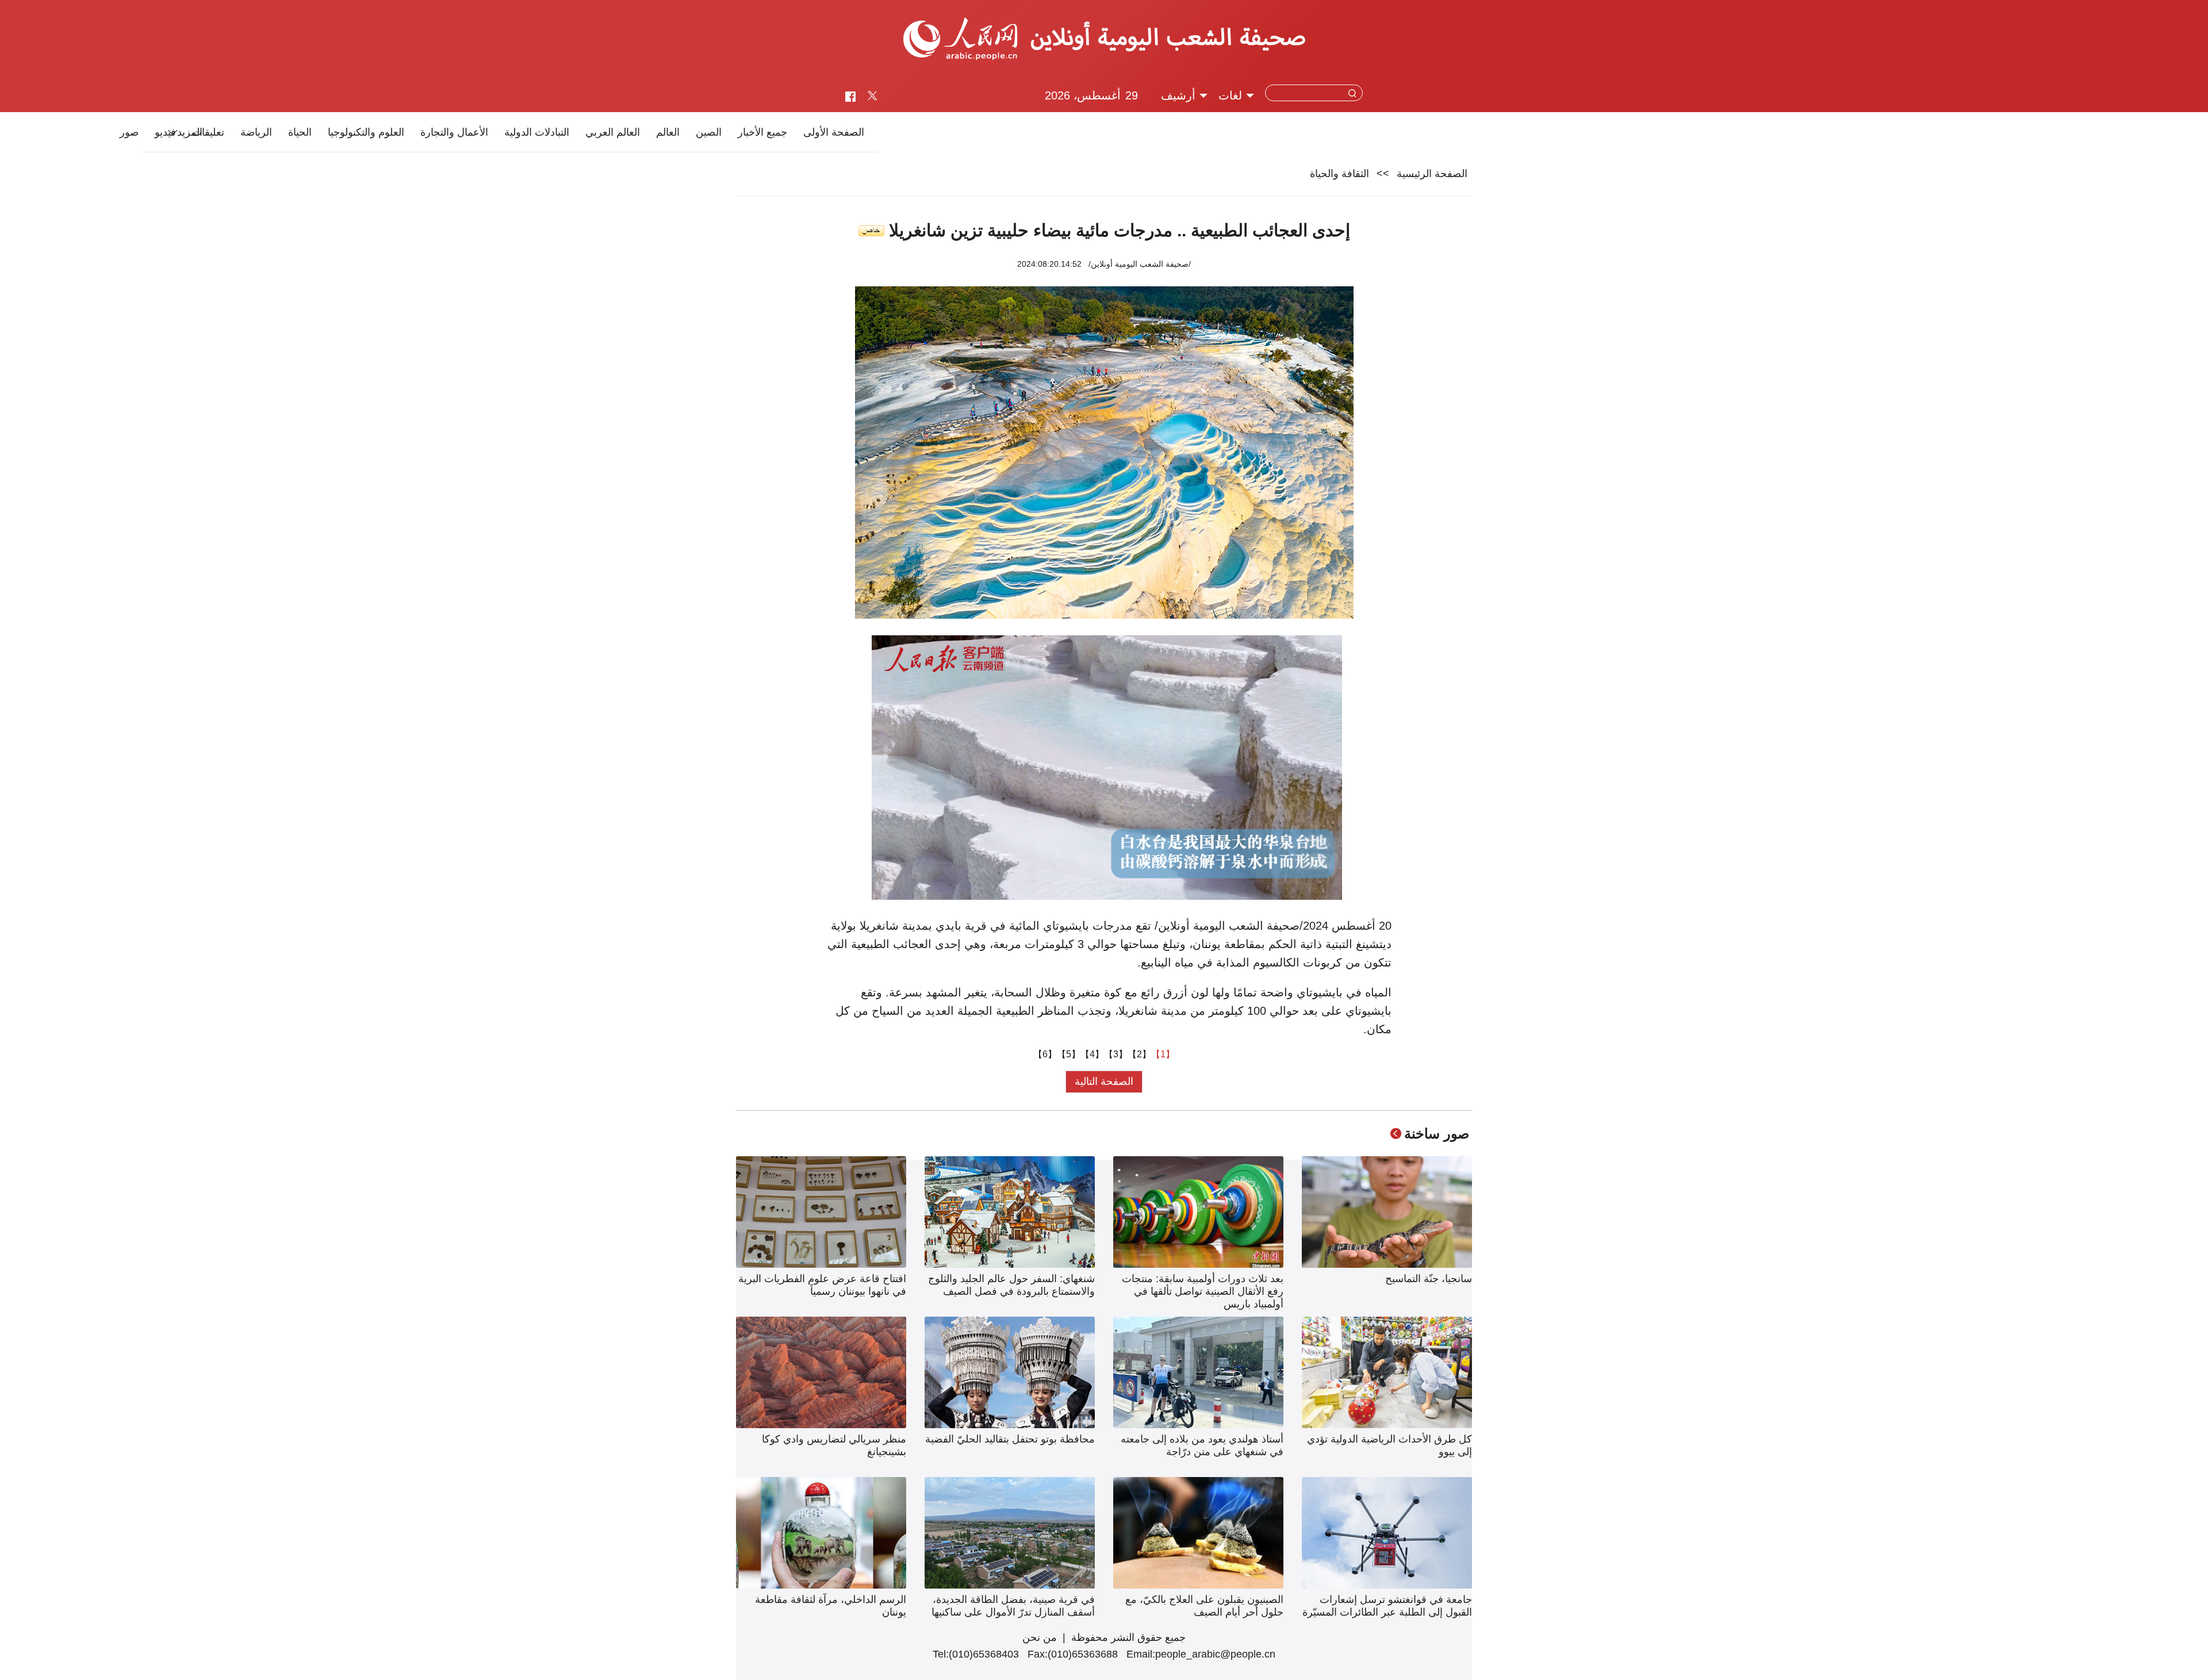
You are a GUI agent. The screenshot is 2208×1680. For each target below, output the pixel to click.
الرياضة (256, 132)
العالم (668, 132)
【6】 (1045, 1054)
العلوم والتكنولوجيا (366, 132)
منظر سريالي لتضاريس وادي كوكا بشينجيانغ (834, 1445)
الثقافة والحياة (1339, 174)
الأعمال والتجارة (454, 132)
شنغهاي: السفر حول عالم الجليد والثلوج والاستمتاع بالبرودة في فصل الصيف (1011, 1285)
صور (129, 132)
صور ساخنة (1437, 1134)
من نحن (1040, 1637)
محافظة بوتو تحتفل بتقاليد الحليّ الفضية (1010, 1439)
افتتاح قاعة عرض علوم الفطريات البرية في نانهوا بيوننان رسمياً (822, 1285)
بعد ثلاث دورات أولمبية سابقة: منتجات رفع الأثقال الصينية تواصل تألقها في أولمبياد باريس (1203, 1291)
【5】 (1069, 1054)
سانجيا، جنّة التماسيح (1429, 1279)
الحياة (300, 132)
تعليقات (208, 132)
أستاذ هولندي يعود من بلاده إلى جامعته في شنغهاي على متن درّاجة (1202, 1445)
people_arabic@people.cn (1215, 1654)
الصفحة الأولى (834, 132)
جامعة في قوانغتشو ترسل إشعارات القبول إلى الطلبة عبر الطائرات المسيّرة (1387, 1606)
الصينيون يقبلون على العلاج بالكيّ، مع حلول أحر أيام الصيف (1204, 1606)
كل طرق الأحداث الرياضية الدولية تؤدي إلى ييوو (1389, 1445)
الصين (709, 132)
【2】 (1139, 1054)
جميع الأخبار (762, 132)
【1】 (1163, 1054)
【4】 (1092, 1054)
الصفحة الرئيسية (1432, 174)
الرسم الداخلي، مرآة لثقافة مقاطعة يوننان (831, 1606)
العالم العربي (613, 132)
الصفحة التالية (1104, 1081)
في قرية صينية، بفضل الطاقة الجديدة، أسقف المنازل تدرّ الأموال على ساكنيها (1013, 1606)
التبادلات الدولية (537, 132)
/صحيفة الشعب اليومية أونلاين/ (1140, 264)
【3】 (1116, 1054)
